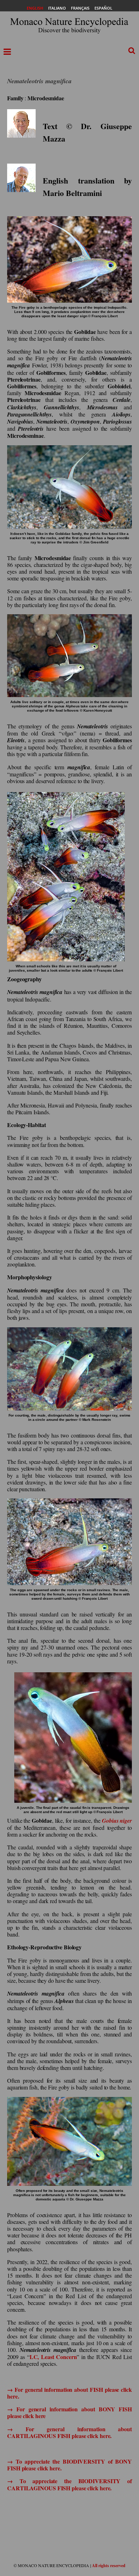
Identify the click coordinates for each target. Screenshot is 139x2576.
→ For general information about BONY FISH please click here (69, 2412)
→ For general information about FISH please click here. (69, 2393)
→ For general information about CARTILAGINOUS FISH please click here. (69, 2432)
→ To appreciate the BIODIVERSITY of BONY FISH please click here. (69, 2465)
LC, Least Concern (53, 2357)
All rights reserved (109, 2566)
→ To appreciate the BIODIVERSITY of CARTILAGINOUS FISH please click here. (69, 2484)
